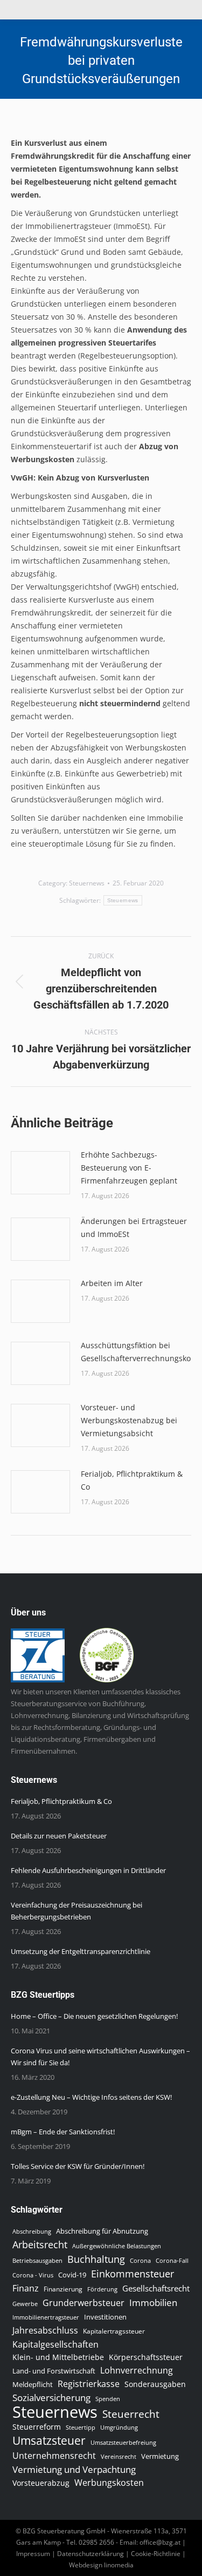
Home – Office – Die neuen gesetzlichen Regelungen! (94, 2016)
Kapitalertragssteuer (114, 2331)
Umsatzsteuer (49, 2440)
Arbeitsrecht (40, 2244)
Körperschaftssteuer (146, 2357)
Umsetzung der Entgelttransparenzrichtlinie (81, 1951)
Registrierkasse (89, 2384)
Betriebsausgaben (37, 2260)
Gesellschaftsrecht (156, 2288)
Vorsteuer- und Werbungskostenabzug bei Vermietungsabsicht (129, 1420)
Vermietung (160, 2456)
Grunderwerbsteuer (83, 2303)
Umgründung (119, 2428)
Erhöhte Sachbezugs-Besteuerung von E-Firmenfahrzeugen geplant (129, 1168)
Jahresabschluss (45, 2330)
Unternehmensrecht (54, 2456)
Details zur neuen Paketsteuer (59, 1836)
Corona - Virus (33, 2275)
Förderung (102, 2289)
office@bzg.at (160, 2542)
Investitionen (105, 2317)
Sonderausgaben (155, 2384)
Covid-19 (72, 2275)
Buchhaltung (96, 2259)
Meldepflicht (33, 2385)
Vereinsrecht (119, 2457)
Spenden (108, 2399)
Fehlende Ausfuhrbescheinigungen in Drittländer (88, 1870)
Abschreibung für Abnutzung (102, 2231)
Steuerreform (37, 2427)
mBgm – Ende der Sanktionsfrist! (63, 2132)
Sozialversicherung (51, 2398)
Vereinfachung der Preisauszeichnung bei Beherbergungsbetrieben (76, 1911)
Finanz (26, 2288)
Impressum (33, 2554)
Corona (140, 2261)
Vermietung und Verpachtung (74, 2470)
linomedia (119, 2565)
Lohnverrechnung (137, 2370)
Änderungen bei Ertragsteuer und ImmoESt (134, 1228)
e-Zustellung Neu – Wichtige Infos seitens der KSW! (91, 2097)
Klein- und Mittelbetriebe (58, 2357)
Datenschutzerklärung (90, 2554)
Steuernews (87, 883)
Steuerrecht (131, 2414)
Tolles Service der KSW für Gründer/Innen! (78, 2166)
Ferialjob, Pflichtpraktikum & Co (132, 1480)
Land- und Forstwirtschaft (54, 2371)
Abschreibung (32, 2232)
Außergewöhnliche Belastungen (117, 2246)
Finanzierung (63, 2289)
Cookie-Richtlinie (156, 2554)
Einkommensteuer (133, 2274)
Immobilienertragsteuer (46, 2317)
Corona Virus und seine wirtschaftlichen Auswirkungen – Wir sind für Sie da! (100, 2057)
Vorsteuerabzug (41, 2483)
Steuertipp (81, 2427)
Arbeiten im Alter (112, 1283)
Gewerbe (25, 2304)
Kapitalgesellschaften (55, 2344)
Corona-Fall (172, 2261)
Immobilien (153, 2302)
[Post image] (40, 1173)
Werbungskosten (109, 2483)
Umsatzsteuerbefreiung (123, 2443)
